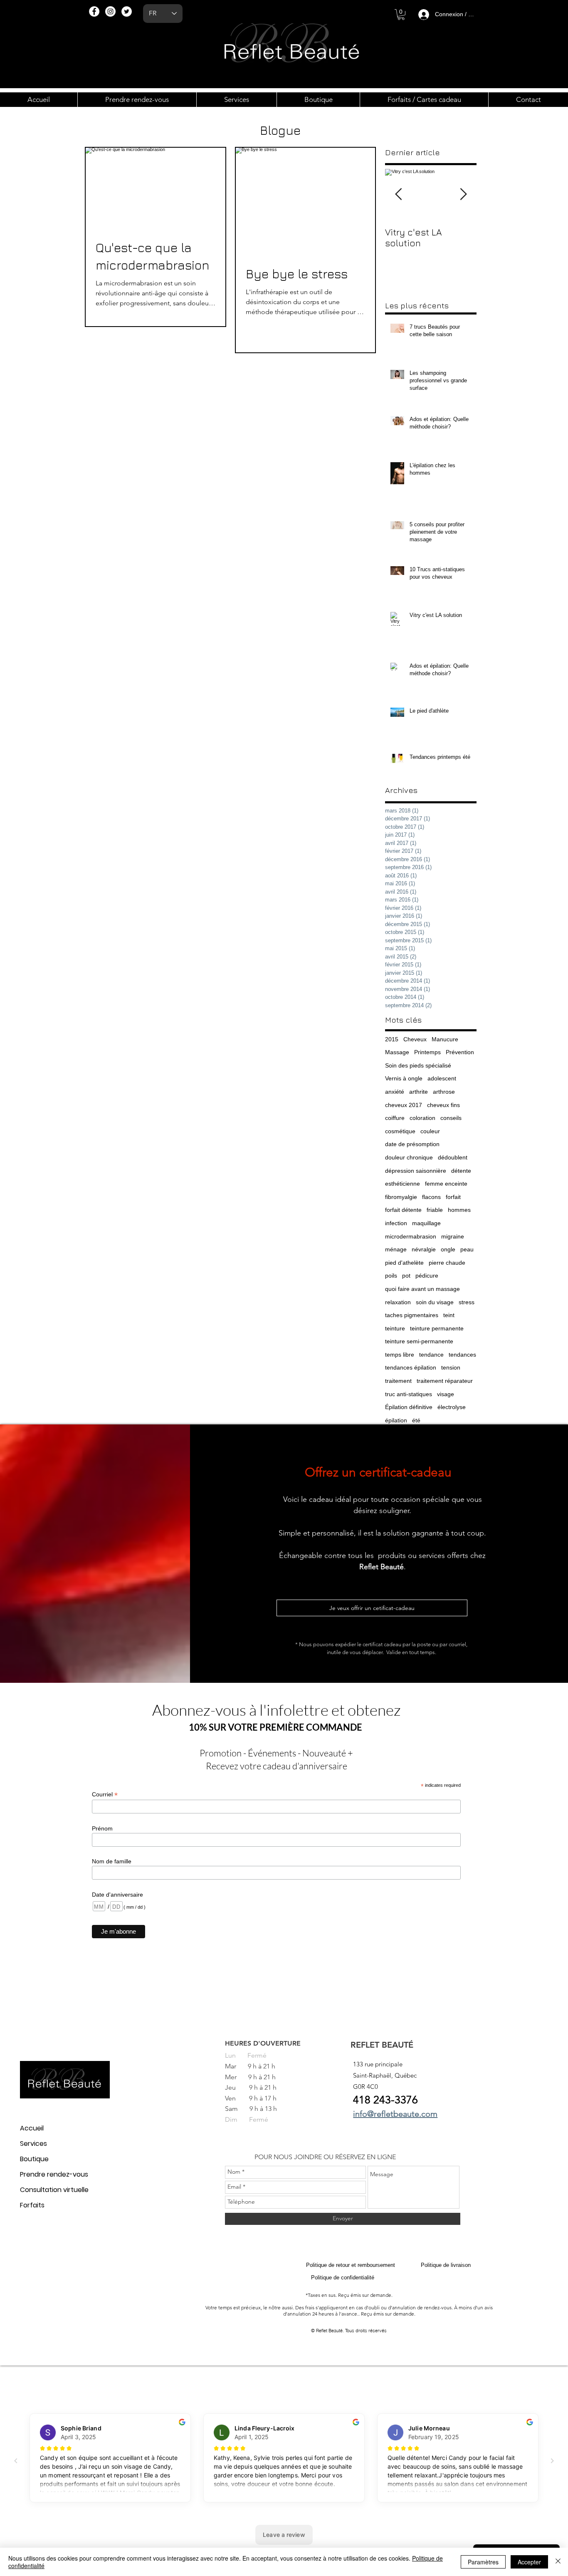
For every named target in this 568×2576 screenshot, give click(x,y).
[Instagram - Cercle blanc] (110, 11)
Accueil (32, 2128)
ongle (448, 1249)
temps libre (400, 1355)
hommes (459, 1210)
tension (451, 1367)
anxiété (395, 1092)
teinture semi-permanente (419, 1341)
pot (406, 1276)
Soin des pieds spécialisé (418, 1065)
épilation (396, 1420)
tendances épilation (411, 1367)
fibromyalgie (401, 1197)
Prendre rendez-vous (54, 2174)
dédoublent (453, 1157)
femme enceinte (446, 1184)
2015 (392, 1039)
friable (435, 1210)
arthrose (444, 1092)
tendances (462, 1355)
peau (467, 1249)
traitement (398, 1381)
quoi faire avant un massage (422, 1289)
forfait (453, 1197)
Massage (397, 1052)
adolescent (442, 1078)
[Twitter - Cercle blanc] (127, 11)
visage (446, 1394)
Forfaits (32, 2205)
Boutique (34, 2159)
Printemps (427, 1052)
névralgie (424, 1249)
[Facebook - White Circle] (94, 11)
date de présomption (412, 1144)
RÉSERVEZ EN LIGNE (365, 2157)
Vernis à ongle (404, 1078)
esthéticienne (403, 1184)
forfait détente (403, 1210)
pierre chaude (447, 1263)
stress (467, 1302)
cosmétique (400, 1131)
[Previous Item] (398, 194)
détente (461, 1171)
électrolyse (452, 1407)
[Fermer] (558, 2562)
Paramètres (483, 2562)
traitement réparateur (445, 1381)
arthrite (419, 1092)
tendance (431, 1355)
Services (33, 2144)
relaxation (398, 1302)
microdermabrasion (411, 1236)
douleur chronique (409, 1157)
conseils (451, 1118)
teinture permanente (437, 1328)
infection (396, 1223)
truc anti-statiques (409, 1394)
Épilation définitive (409, 1407)
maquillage (426, 1223)
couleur (430, 1131)
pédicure (427, 1276)
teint (449, 1315)
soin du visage (435, 1302)
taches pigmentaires (412, 1315)
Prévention (460, 1052)
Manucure (445, 1039)
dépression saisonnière (416, 1171)
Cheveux (415, 1039)
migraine (453, 1236)
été (416, 1420)
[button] (401, 15)
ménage (396, 1249)
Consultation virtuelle (54, 2190)
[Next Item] (463, 194)
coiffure (395, 1118)
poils (391, 1276)
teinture (395, 1328)
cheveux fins (443, 1105)
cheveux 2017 (404, 1105)
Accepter (529, 2562)
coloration (422, 1118)
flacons (431, 1197)
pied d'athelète (404, 1263)
